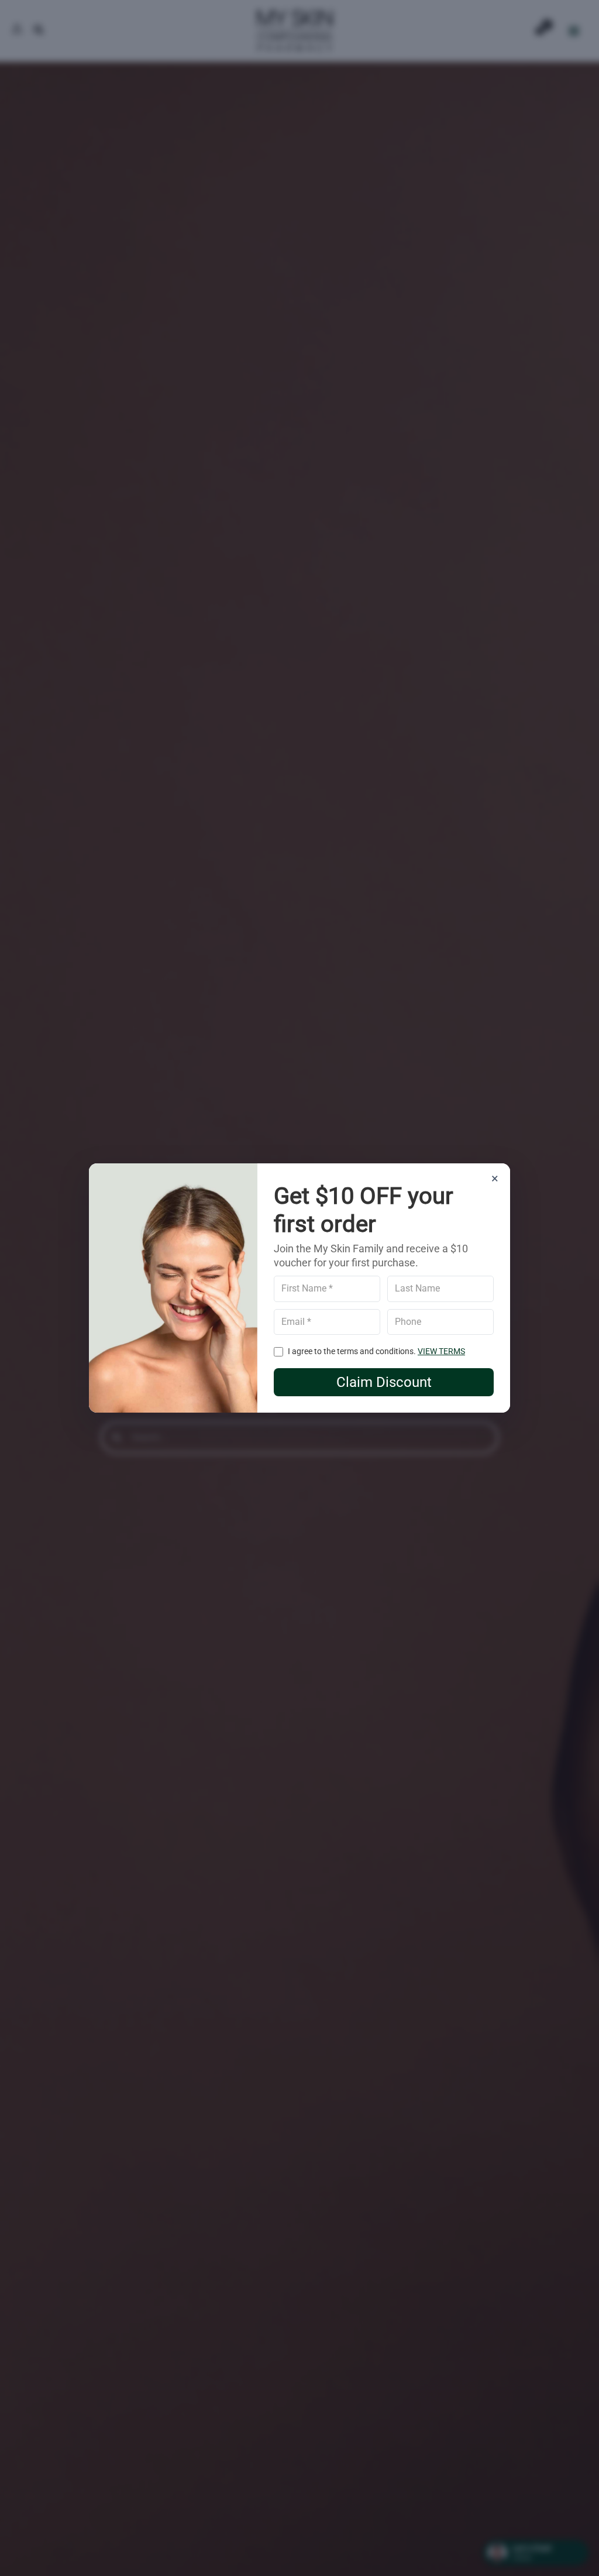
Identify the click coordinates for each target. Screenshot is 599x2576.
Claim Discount (384, 1382)
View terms (441, 1351)
